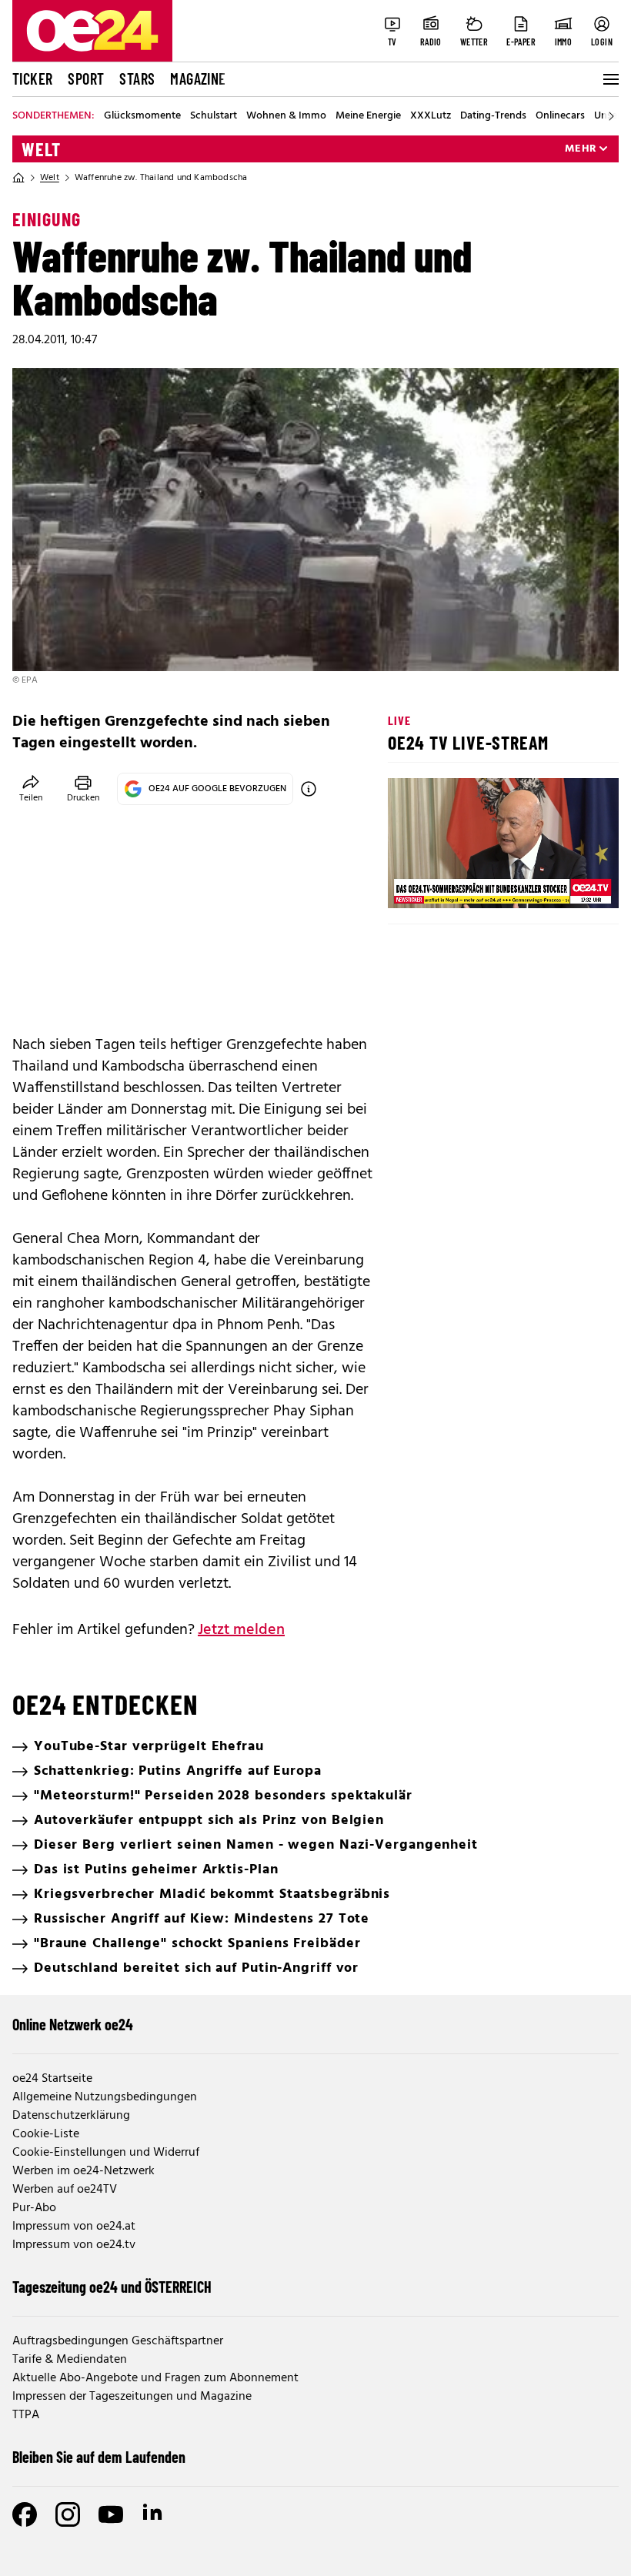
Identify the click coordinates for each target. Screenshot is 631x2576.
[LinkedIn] (154, 2514)
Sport (86, 79)
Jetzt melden (241, 1630)
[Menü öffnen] (609, 79)
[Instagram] (68, 2514)
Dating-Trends (493, 116)
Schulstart (214, 116)
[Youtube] (111, 2514)
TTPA (26, 2415)
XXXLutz (431, 116)
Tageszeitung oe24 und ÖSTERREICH (112, 2287)
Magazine (198, 79)
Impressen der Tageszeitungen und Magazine (132, 2397)
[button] (412, 884)
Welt (41, 149)
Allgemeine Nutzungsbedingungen (105, 2097)
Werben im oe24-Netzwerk (83, 2171)
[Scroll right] (611, 116)
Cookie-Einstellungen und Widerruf (106, 2153)
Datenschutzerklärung (71, 2116)
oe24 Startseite (52, 2079)
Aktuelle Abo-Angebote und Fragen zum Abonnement (155, 2378)
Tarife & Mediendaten (70, 2360)
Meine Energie (368, 116)
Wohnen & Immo (286, 116)
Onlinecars (560, 116)
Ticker (32, 79)
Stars (137, 79)
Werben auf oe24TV (65, 2190)
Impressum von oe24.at (74, 2227)
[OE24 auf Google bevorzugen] (309, 789)
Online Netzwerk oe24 (73, 2024)
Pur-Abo (34, 2208)
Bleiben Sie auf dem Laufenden (99, 2457)
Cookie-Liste (46, 2134)
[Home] (18, 178)
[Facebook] (25, 2514)
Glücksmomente (142, 116)
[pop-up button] (569, 884)
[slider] (464, 884)
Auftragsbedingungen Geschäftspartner (118, 2341)
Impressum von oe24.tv (74, 2245)
